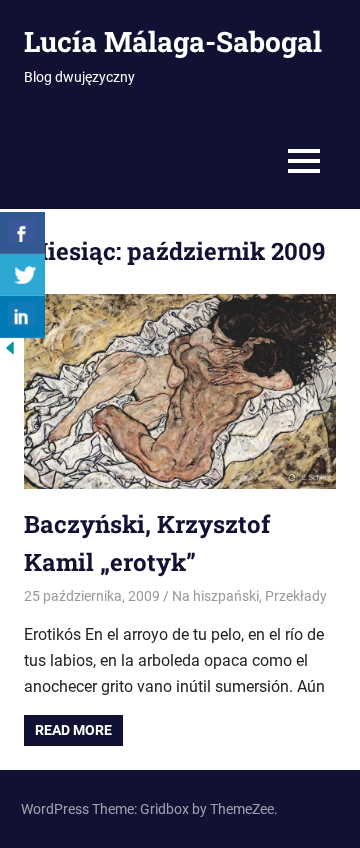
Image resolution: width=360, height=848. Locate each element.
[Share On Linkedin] (22, 317)
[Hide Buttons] (10, 352)
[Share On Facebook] (22, 233)
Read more (73, 730)
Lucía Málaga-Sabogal (173, 41)
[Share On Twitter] (22, 275)
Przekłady (296, 596)
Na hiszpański (215, 596)
